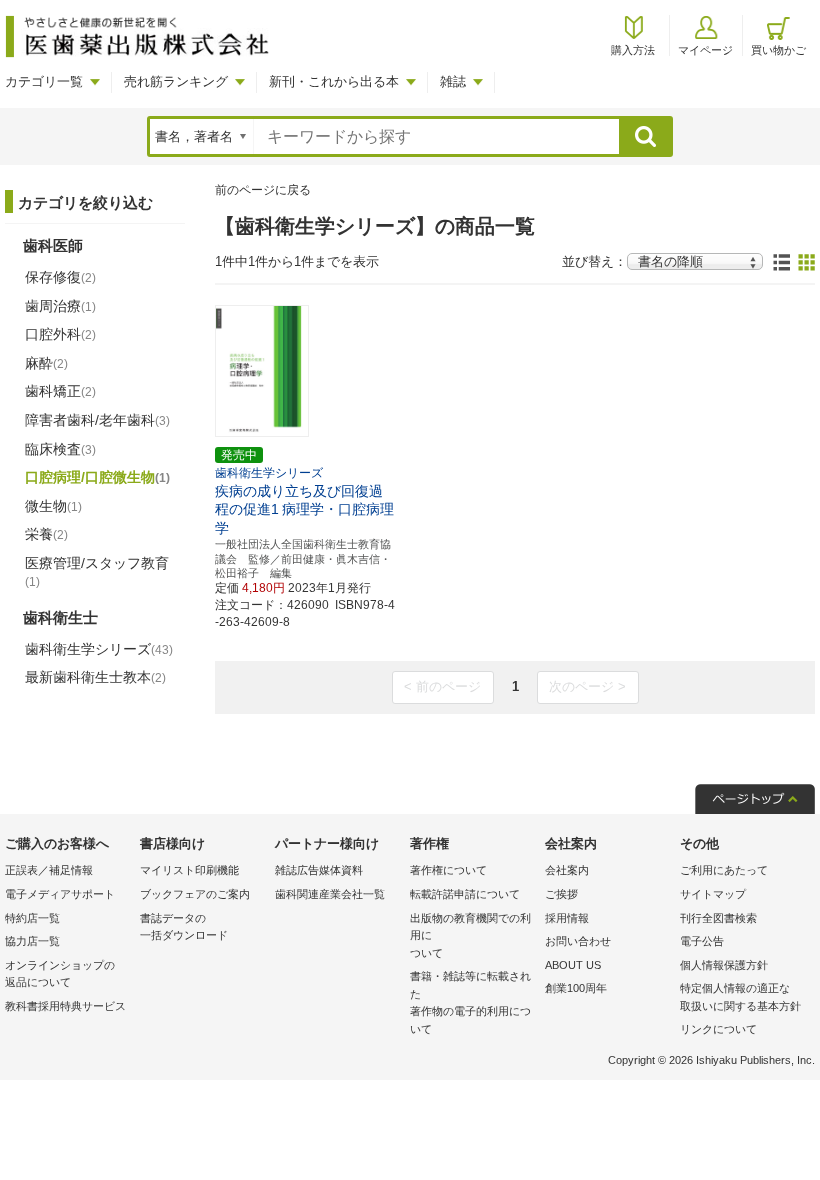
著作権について (448, 870)
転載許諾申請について (465, 894)
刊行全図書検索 (718, 918)
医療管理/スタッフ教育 (97, 572)
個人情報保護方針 (724, 965)
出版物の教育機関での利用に (470, 935)
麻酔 (46, 363)
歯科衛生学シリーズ (99, 649)
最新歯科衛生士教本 (95, 677)
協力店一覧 (32, 941)
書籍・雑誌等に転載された (470, 1002)
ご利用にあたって (724, 870)
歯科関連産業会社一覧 (330, 894)
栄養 (46, 534)
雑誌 (453, 81)
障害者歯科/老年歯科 (97, 420)
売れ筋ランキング (176, 81)
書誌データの (184, 927)
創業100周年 (576, 988)
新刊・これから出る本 (334, 81)
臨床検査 (60, 449)
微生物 (53, 506)
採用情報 (567, 918)
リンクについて (718, 1029)
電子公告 (702, 941)
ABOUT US (573, 965)
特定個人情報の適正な (740, 997)
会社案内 (567, 870)
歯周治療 (60, 306)
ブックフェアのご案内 (195, 894)
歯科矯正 (60, 391)
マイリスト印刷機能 (189, 870)
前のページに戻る (263, 190)
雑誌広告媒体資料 (319, 870)
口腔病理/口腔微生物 (97, 477)
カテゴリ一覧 (44, 81)
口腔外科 (60, 334)
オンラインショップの (60, 974)
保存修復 (60, 277)
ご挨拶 (561, 894)
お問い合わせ (578, 941)
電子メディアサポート (60, 894)
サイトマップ (713, 894)
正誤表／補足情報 (49, 870)
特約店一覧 (32, 918)
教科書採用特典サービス (65, 1006)
